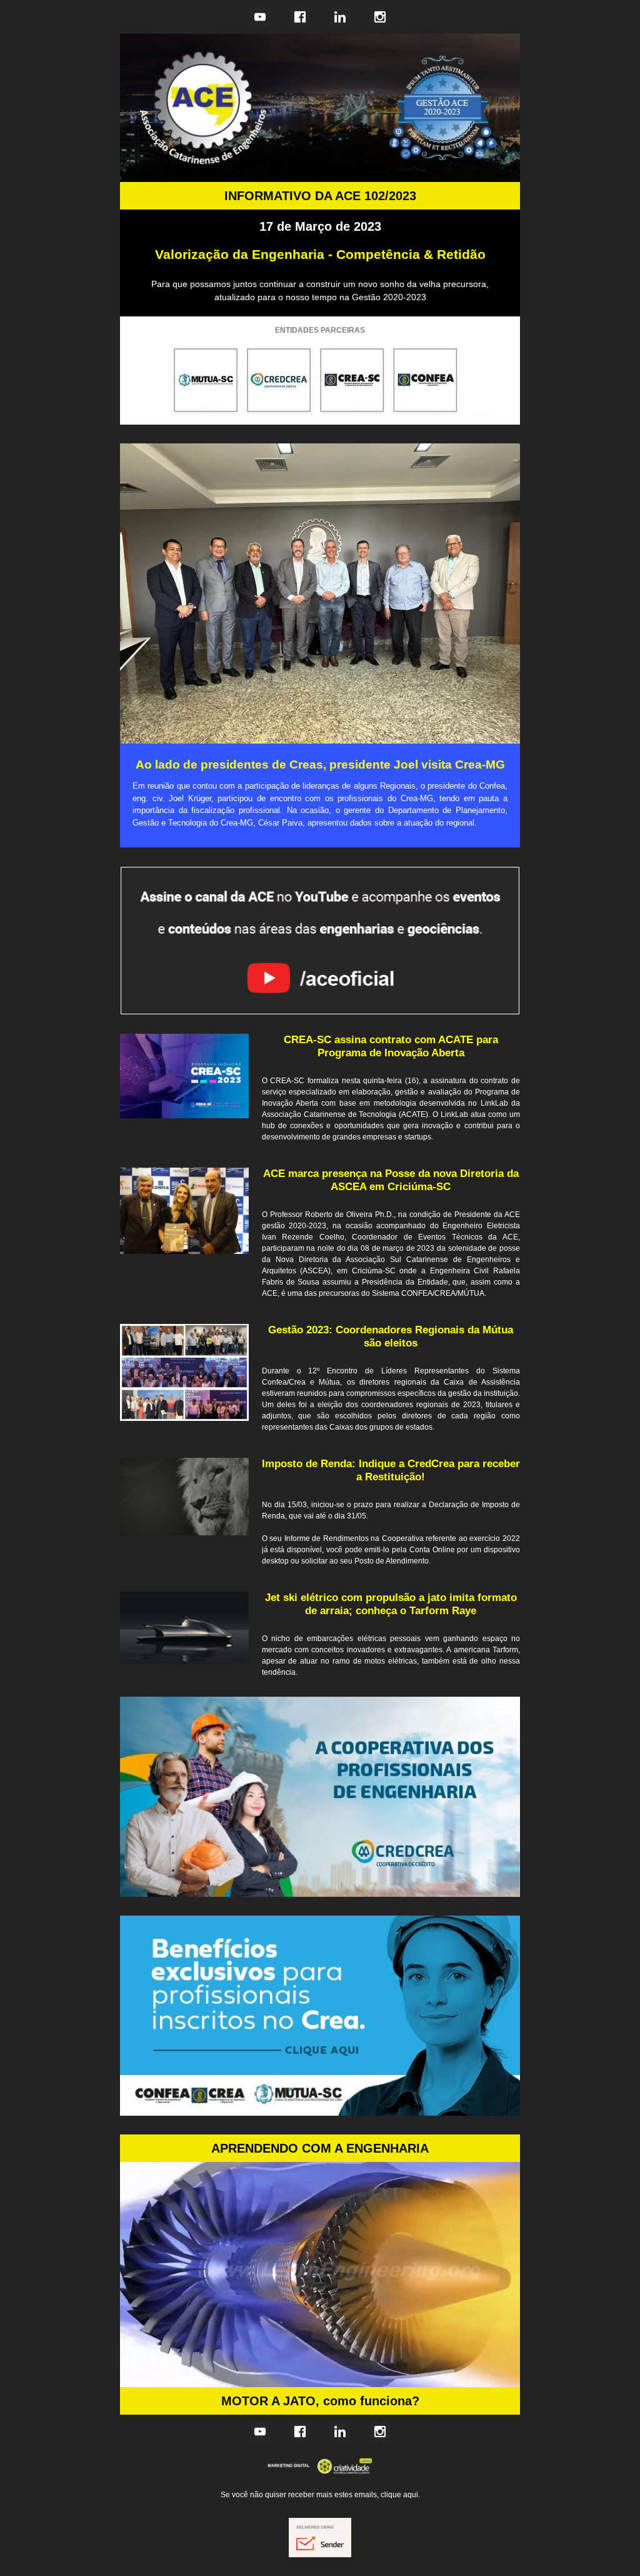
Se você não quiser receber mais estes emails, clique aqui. (320, 2495)
